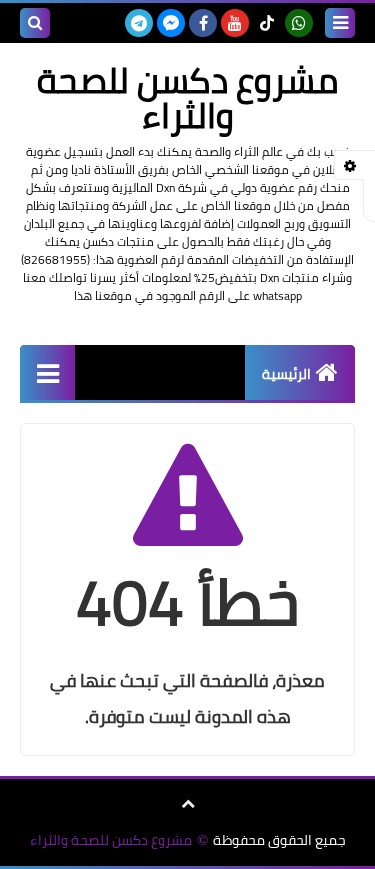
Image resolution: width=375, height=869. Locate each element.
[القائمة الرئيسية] (47, 372)
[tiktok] (267, 23)
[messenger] (171, 23)
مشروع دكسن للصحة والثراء (111, 840)
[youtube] (235, 23)
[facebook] (203, 23)
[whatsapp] (299, 23)
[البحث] (35, 23)
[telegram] (139, 23)
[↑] (188, 804)
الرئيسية (286, 374)
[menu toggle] (340, 23)
